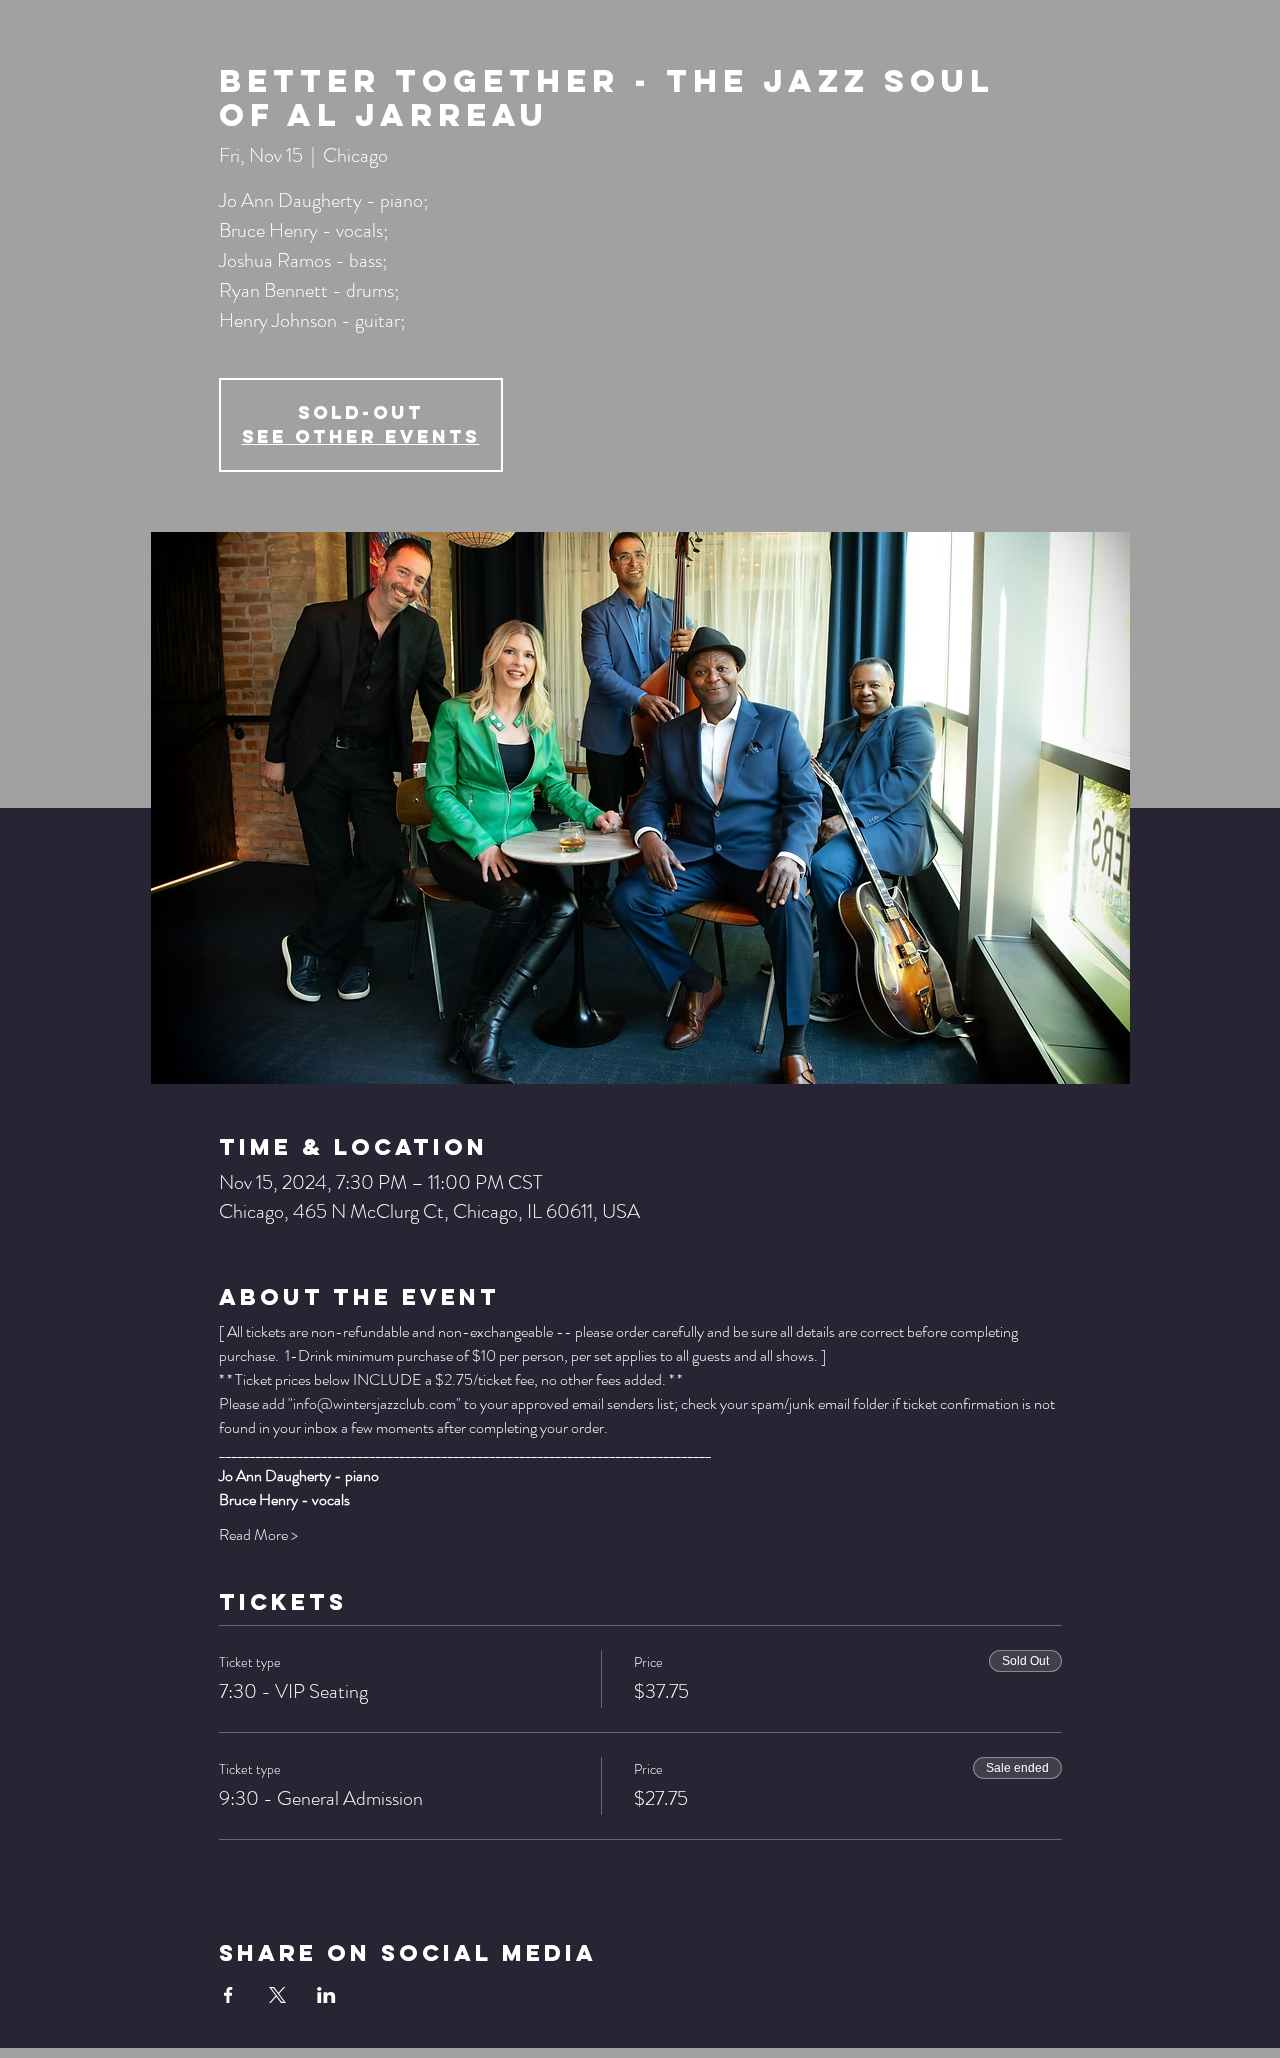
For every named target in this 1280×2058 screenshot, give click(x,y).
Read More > (258, 1535)
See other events (361, 436)
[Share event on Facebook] (228, 1995)
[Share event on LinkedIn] (326, 1995)
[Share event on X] (277, 1995)
